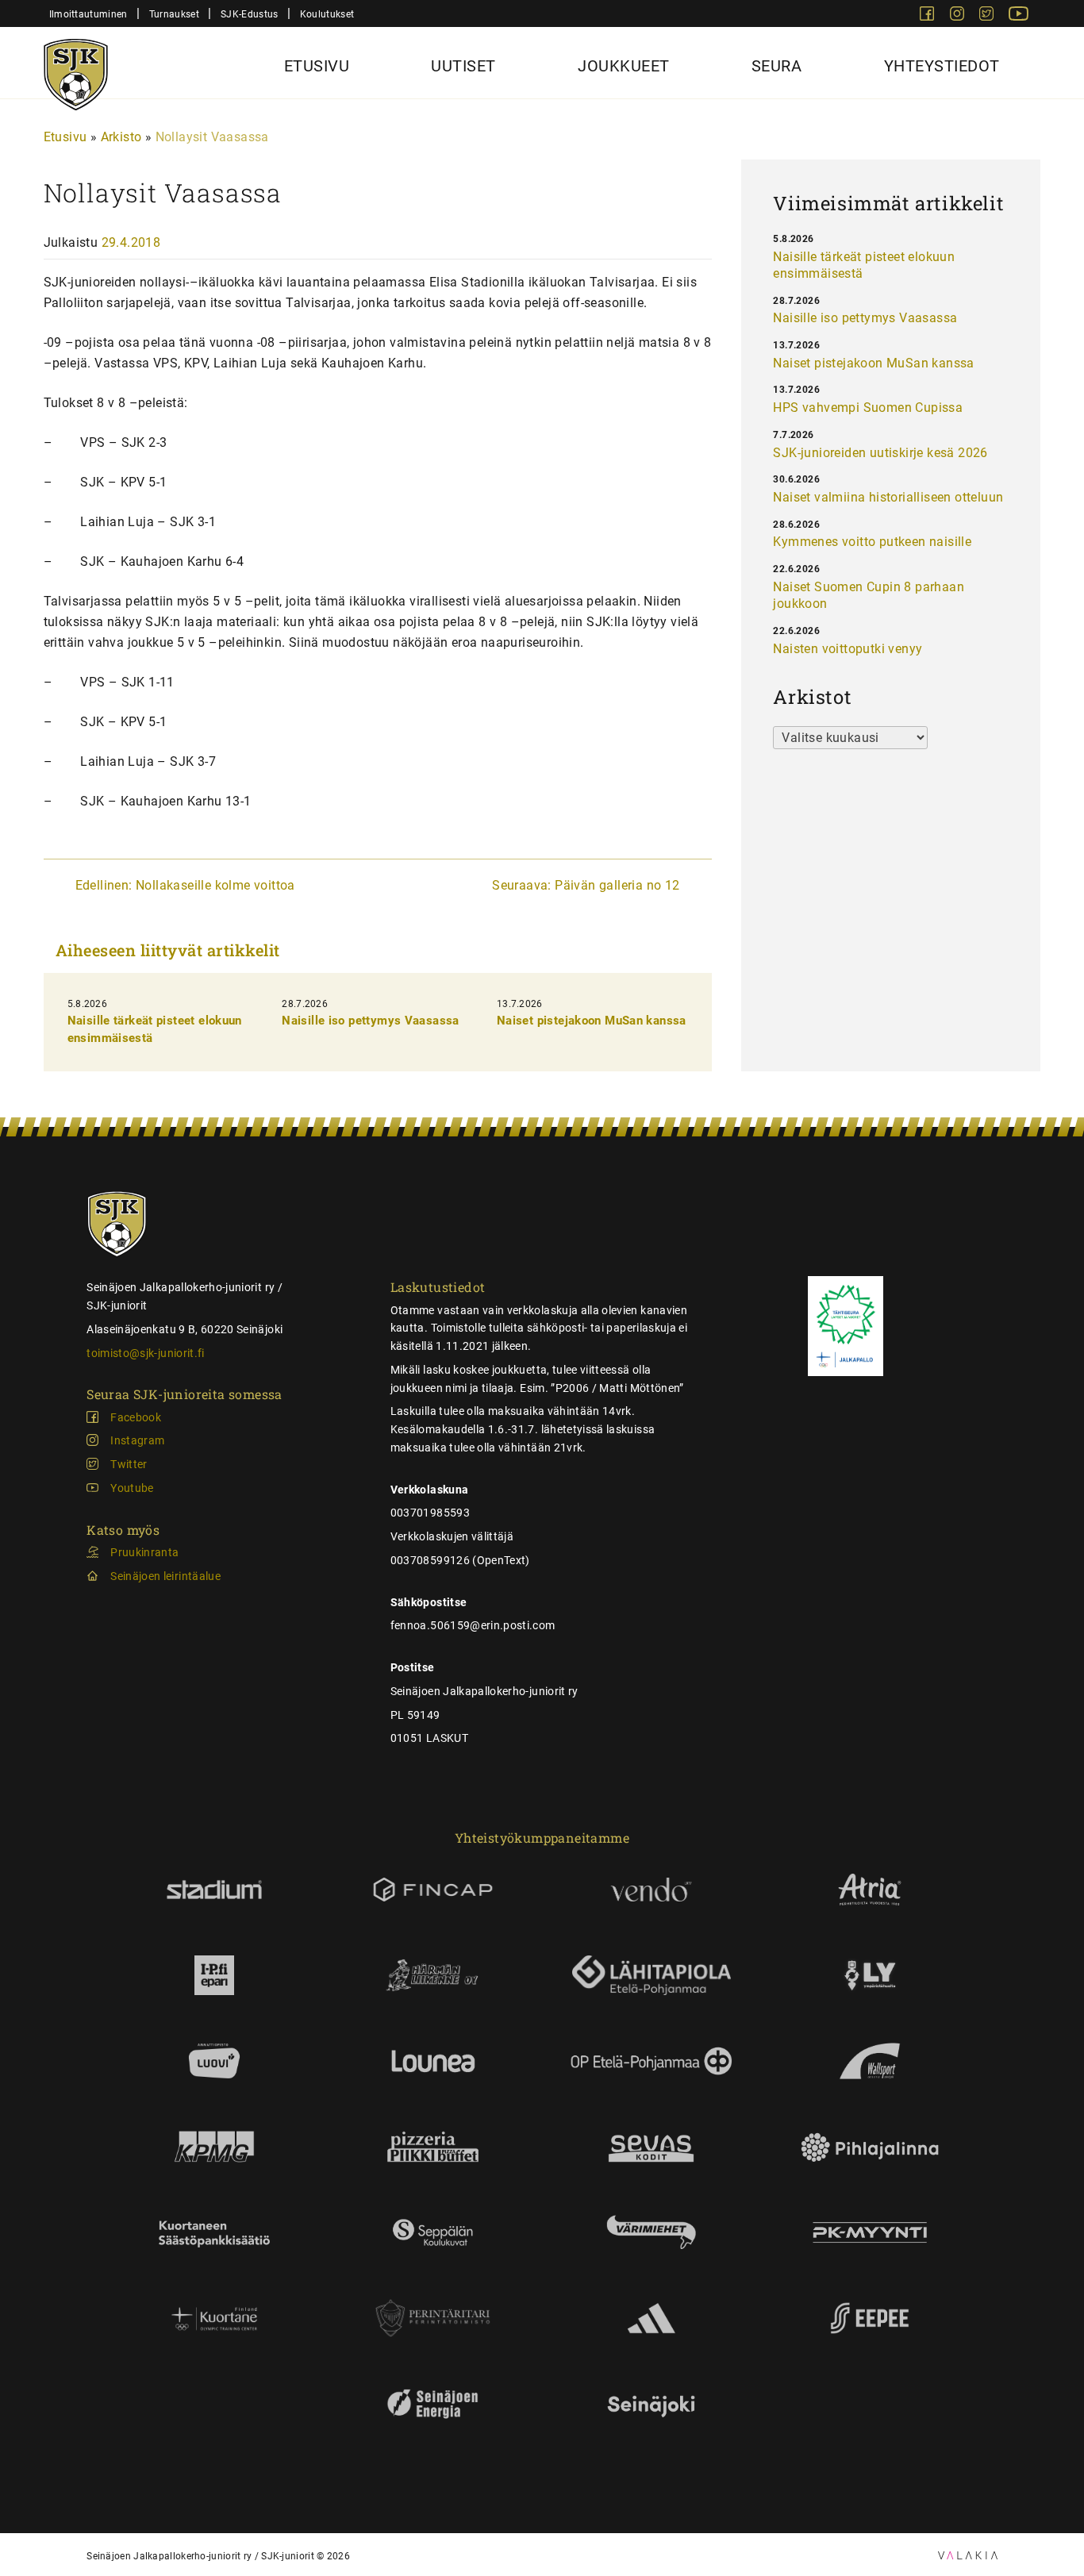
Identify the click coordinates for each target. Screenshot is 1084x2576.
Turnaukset (174, 14)
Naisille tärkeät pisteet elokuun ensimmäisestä (864, 265)
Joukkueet (624, 66)
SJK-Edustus (249, 14)
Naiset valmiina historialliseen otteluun (888, 497)
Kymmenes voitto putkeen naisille (872, 542)
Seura (777, 66)
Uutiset (463, 66)
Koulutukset (327, 14)
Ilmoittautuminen (88, 14)
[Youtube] (1019, 16)
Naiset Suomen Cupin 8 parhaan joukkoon (869, 596)
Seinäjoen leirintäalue (165, 1576)
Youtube (132, 1488)
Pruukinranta (144, 1552)
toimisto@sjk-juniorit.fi (145, 1353)
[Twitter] (988, 16)
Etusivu (317, 66)
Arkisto (121, 137)
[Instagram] (959, 16)
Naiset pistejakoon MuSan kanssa (592, 1021)
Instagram (137, 1440)
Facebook (136, 1417)
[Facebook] (928, 16)
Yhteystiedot (942, 66)
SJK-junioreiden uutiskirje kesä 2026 (880, 453)
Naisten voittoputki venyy (848, 649)
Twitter (129, 1464)
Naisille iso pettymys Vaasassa (370, 1021)
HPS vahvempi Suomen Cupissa (868, 408)
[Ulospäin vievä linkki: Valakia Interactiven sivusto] (968, 2555)
